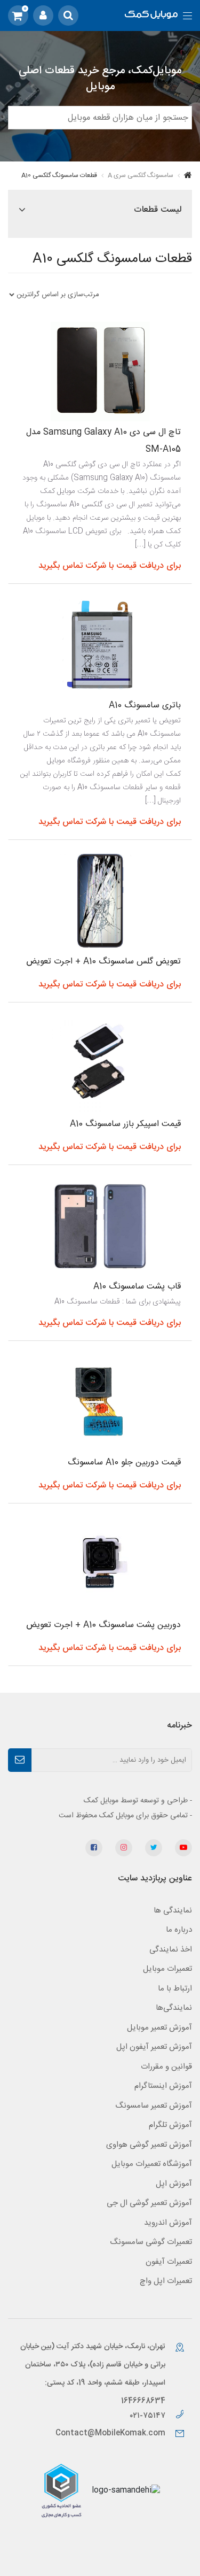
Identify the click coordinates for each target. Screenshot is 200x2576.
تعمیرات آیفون (169, 2262)
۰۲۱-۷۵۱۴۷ (149, 2416)
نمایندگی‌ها (174, 2008)
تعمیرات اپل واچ (166, 2281)
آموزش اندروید (168, 2223)
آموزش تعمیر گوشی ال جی (149, 2203)
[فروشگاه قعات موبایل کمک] (151, 16)
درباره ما (179, 1930)
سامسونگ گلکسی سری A (141, 175)
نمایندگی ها (173, 1911)
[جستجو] (68, 16)
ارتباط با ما (175, 1989)
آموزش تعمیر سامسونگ (154, 2106)
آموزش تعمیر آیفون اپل (154, 2047)
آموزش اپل (174, 2184)
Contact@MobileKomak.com (110, 2433)
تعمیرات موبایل (167, 1969)
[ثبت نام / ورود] (43, 16)
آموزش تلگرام (170, 2125)
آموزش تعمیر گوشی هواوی (149, 2145)
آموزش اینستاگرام (163, 2086)
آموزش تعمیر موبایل (159, 2028)
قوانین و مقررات (166, 2067)
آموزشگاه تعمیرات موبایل (152, 2164)
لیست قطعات (158, 210)
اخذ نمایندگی (171, 1950)
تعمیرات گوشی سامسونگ (151, 2242)
